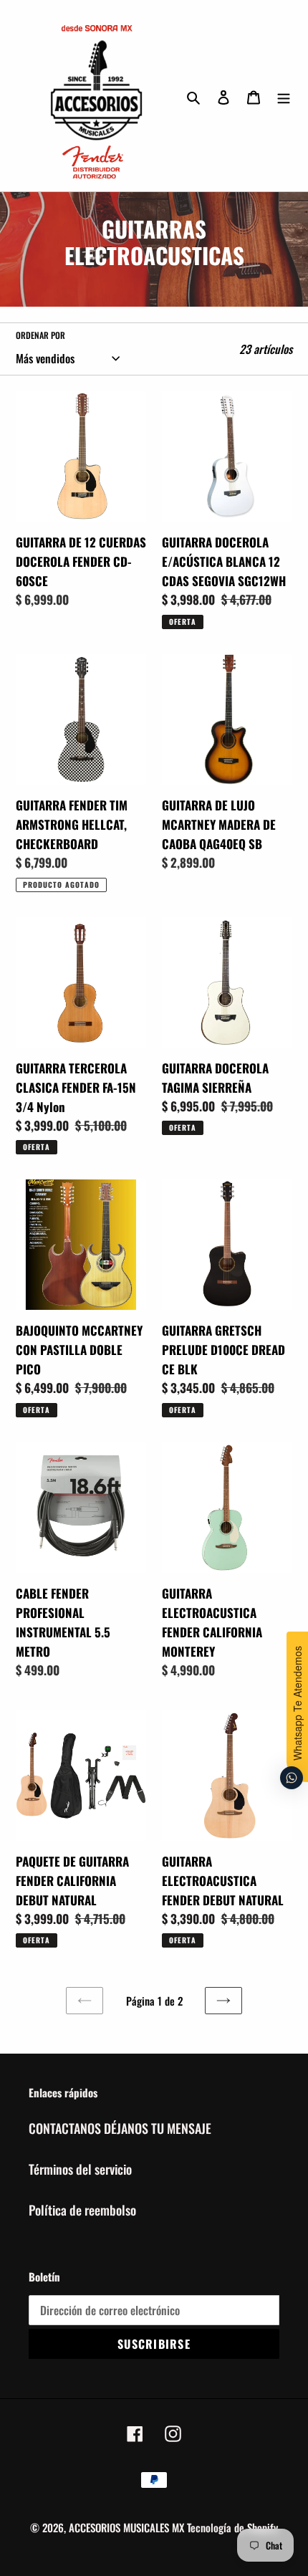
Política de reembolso (82, 2210)
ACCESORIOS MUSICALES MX (126, 2527)
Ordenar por (40, 335)
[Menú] (284, 96)
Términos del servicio (80, 2169)
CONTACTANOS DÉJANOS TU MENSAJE (120, 2128)
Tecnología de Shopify (232, 2527)
